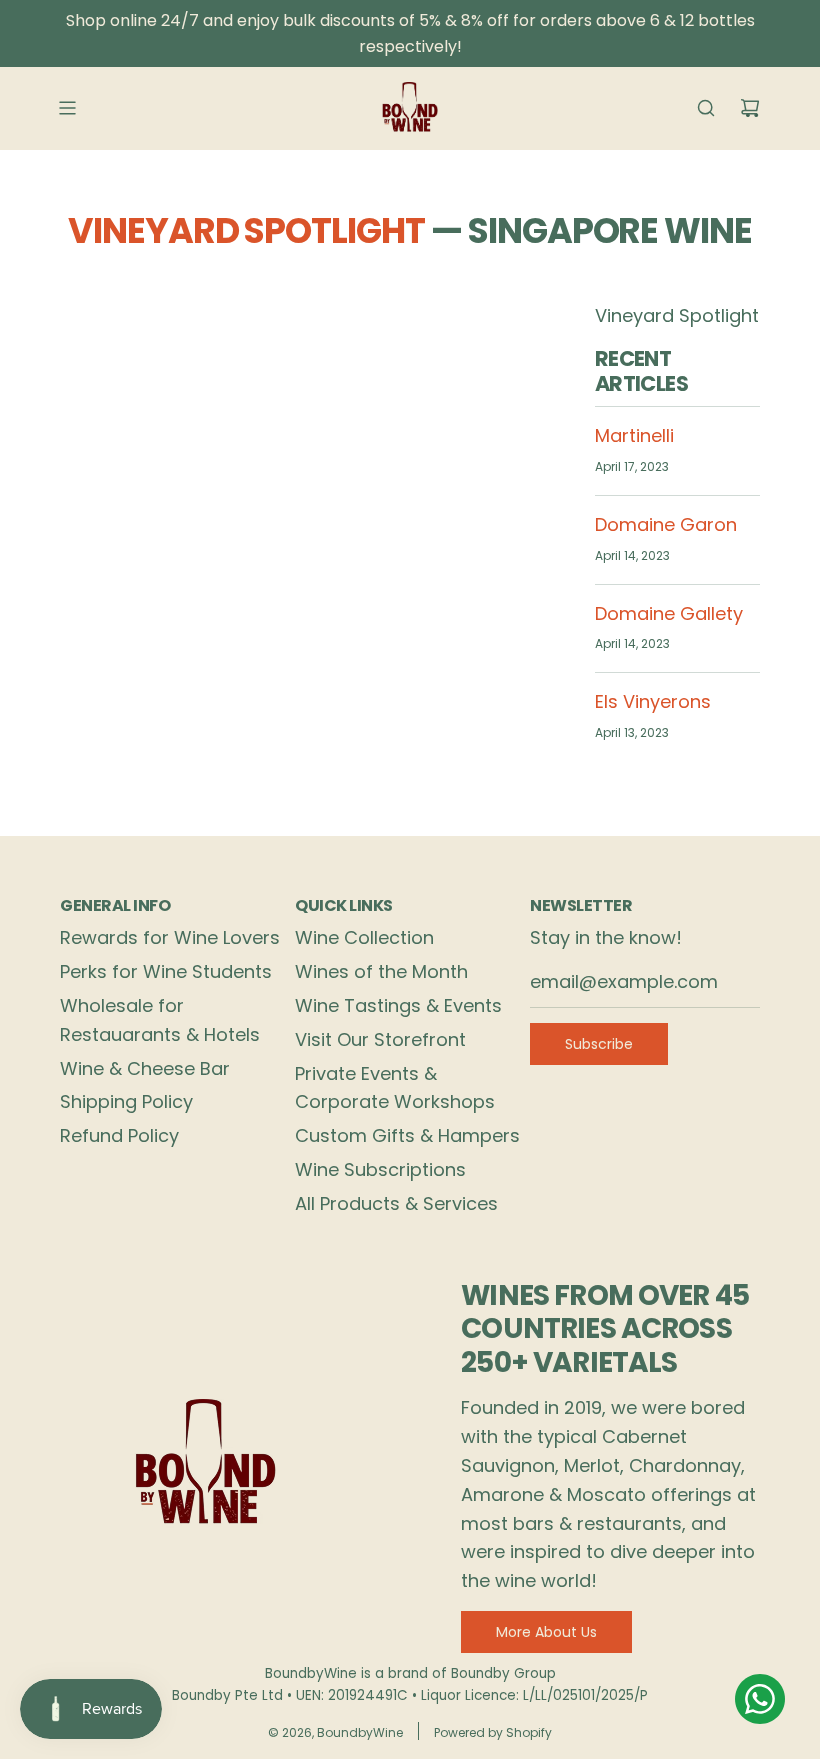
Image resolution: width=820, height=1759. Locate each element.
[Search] (706, 108)
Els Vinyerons (653, 701)
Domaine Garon (666, 524)
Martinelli (634, 435)
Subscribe (599, 1044)
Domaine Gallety (669, 613)
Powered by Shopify (493, 1732)
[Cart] (750, 108)
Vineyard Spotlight (246, 230)
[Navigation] (67, 108)
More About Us (546, 1632)
